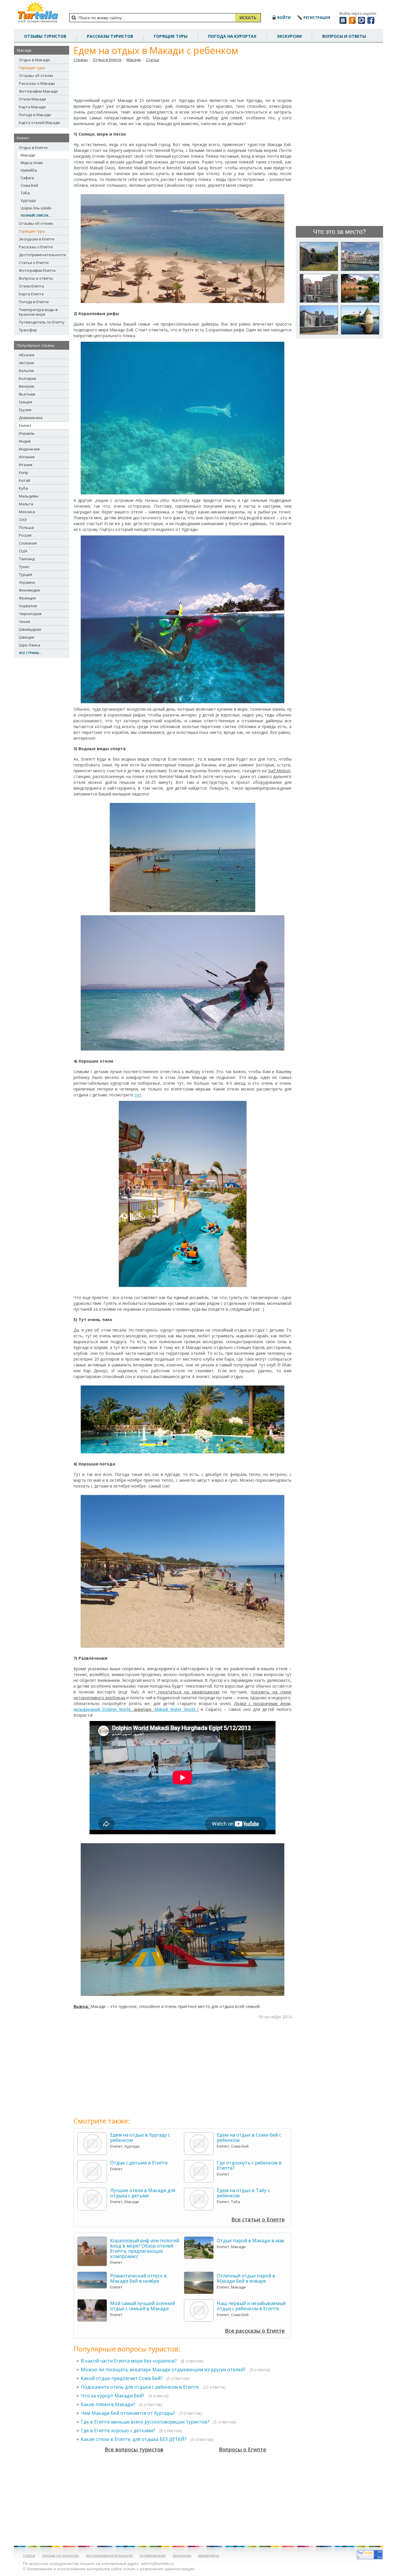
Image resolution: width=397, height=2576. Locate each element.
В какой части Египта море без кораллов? (129, 2361)
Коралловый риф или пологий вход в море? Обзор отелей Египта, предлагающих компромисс (145, 2248)
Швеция (26, 637)
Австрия (26, 363)
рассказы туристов (110, 36)
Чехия (25, 621)
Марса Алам (32, 163)
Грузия (25, 410)
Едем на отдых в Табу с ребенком (243, 2193)
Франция (27, 598)
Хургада (28, 200)
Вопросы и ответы (36, 278)
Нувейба (29, 170)
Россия (25, 535)
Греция (25, 402)
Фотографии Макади (38, 91)
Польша (26, 527)
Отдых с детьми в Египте (139, 2163)
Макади (28, 155)
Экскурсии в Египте (37, 239)
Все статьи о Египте (258, 2219)
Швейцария (30, 629)
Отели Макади (32, 99)
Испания (27, 457)
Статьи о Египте (34, 263)
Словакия (28, 543)
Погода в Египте (34, 302)
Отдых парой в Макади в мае (251, 2241)
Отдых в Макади (34, 60)
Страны (81, 60)
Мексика (27, 512)
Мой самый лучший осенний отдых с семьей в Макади (143, 2306)
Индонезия (29, 449)
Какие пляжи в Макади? (108, 2404)
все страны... (30, 653)
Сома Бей (29, 185)
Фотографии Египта (37, 270)
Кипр (24, 473)
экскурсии (182, 2555)
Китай (25, 480)
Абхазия (27, 355)
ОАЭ (23, 520)
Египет (25, 425)
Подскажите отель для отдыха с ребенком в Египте (140, 2387)
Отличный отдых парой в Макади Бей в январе (246, 2278)
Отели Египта (31, 286)
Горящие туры (171, 36)
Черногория (30, 614)
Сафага (27, 178)
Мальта (26, 504)
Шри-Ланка (29, 645)
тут (138, 1095)
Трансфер (28, 330)
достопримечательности (109, 2555)
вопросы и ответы (344, 36)
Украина (27, 582)
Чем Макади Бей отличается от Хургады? (128, 2413)
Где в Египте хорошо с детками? (118, 2431)
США (23, 551)
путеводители (153, 2555)
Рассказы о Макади (37, 83)
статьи (29, 2555)
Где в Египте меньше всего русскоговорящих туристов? (145, 2422)
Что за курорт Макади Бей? (112, 2396)
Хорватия (28, 606)
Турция (25, 574)
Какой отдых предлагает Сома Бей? (122, 2378)
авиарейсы (209, 2555)
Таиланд (27, 559)
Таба (25, 193)
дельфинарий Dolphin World (102, 1709)
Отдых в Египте (33, 148)
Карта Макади (32, 107)
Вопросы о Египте (243, 2449)
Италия (26, 465)
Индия (25, 441)
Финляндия (29, 590)
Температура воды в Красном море (38, 312)
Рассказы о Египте (36, 247)
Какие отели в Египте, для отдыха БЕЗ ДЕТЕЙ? (134, 2439)
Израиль (27, 433)
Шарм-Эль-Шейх (36, 208)
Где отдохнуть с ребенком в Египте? (249, 2165)
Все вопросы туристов (134, 2449)
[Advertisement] (183, 80)
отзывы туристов (45, 36)
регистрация (317, 18)
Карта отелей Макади (39, 123)
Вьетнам (27, 394)
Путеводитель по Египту (42, 322)
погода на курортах (232, 36)
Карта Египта (31, 294)
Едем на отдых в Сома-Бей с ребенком (249, 2137)
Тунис (24, 567)
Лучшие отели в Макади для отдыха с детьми (143, 2193)
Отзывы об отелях (36, 76)
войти (284, 18)
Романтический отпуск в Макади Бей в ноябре (138, 2278)
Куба (23, 488)
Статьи (153, 60)
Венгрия (26, 386)
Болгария (27, 378)
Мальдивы (29, 496)
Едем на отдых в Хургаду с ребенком (140, 2137)
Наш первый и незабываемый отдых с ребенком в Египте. (251, 2306)
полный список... (36, 215)
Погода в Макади (35, 115)
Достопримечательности (42, 255)
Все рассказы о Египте (255, 2331)
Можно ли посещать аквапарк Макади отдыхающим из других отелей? (163, 2370)
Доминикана (31, 418)
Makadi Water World (175, 1709)
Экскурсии (289, 36)
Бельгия (26, 371)
